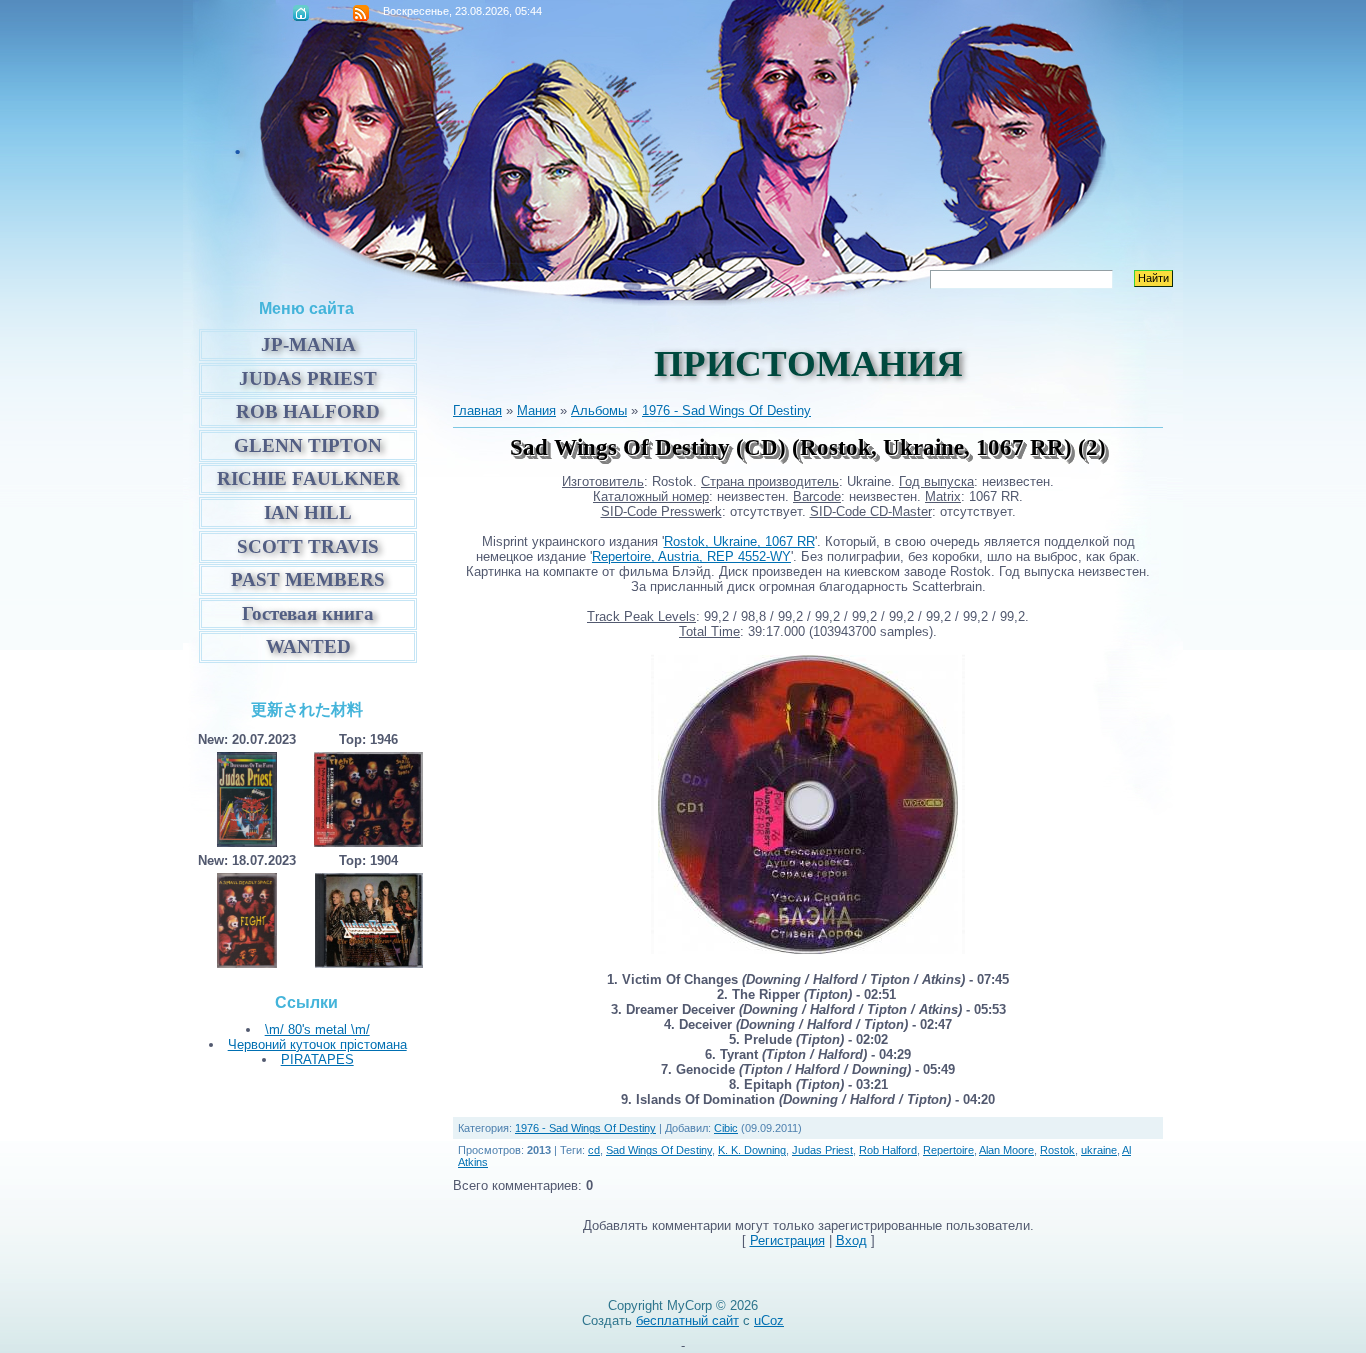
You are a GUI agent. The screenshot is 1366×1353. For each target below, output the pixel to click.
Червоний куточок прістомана (317, 1044)
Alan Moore (1006, 1150)
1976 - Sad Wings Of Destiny (726, 410)
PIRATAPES (317, 1059)
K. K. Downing (752, 1150)
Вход (851, 1240)
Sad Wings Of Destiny (659, 1150)
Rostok (1057, 1150)
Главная (301, 13)
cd (594, 1150)
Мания (536, 410)
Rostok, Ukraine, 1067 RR (739, 541)
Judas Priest (822, 1150)
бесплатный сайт (687, 1320)
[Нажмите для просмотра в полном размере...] (652, 949)
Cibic (726, 1128)
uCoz (769, 1320)
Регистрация (787, 1240)
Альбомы (599, 410)
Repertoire (948, 1150)
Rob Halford (888, 1150)
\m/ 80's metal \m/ (317, 1029)
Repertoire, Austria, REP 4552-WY (691, 556)
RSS (361, 13)
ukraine (1099, 1150)
